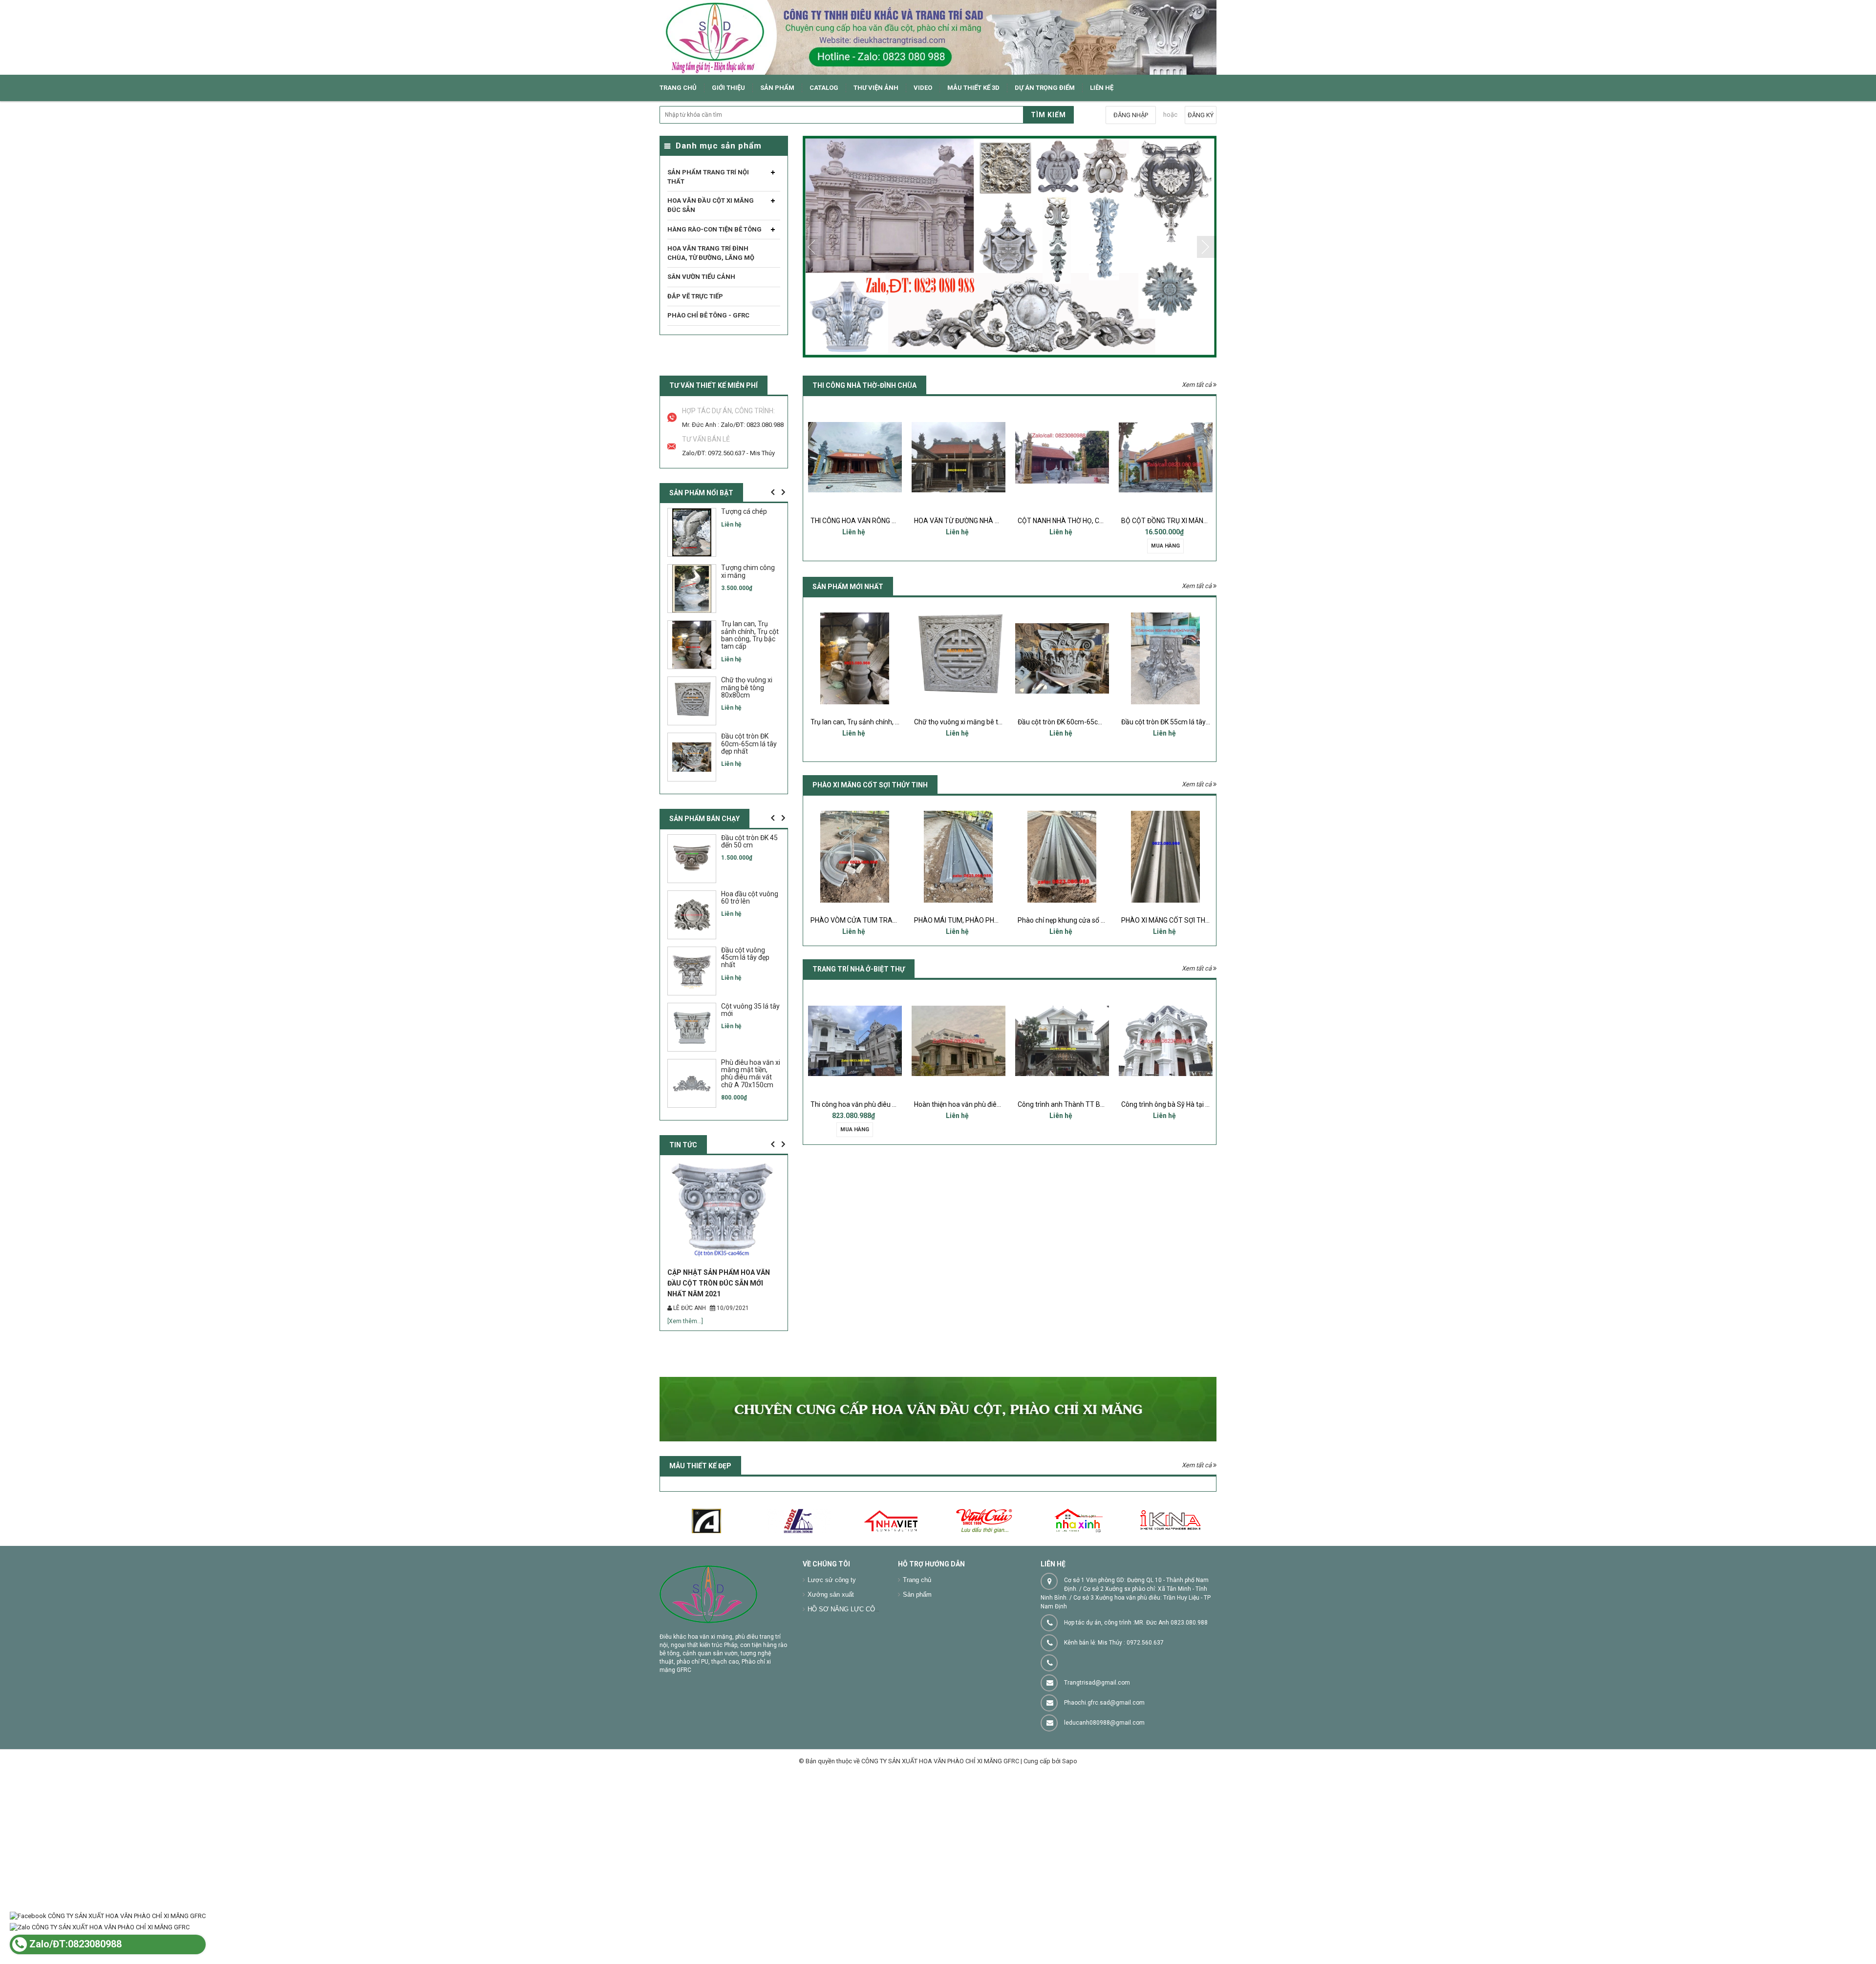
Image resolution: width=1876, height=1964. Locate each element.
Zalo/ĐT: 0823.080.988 (752, 425)
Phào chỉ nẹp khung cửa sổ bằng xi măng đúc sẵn (989, 920)
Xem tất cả (1197, 385)
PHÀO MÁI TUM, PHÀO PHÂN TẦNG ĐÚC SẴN (879, 920)
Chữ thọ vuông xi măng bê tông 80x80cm (874, 722)
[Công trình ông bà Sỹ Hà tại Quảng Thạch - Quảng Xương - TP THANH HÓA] (1062, 1041)
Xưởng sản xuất (831, 1650)
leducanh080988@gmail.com (1104, 1778)
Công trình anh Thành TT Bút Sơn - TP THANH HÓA (992, 1104)
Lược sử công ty (832, 1636)
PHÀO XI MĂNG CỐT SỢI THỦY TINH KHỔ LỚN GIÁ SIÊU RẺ (1105, 920)
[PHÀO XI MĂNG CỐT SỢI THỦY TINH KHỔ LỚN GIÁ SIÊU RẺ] (1062, 857)
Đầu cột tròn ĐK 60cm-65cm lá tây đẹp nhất (981, 722)
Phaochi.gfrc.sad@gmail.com (1104, 1758)
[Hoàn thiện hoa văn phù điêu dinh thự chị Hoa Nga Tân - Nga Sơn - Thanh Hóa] (855, 1041)
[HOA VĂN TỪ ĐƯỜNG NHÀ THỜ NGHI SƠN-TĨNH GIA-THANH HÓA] (855, 457)
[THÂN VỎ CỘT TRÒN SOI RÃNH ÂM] (1166, 857)
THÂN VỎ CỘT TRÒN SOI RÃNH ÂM (1175, 920)
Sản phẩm (917, 1650)
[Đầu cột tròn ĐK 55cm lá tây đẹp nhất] (1062, 658)
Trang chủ (917, 1636)
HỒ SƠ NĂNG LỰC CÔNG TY (851, 1665)
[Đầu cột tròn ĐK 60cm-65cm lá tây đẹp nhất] (959, 658)
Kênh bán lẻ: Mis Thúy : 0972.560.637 (1114, 1698)
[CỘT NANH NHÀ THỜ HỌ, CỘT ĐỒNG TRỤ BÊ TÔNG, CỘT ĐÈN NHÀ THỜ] (959, 457)
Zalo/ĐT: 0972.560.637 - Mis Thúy (728, 453)
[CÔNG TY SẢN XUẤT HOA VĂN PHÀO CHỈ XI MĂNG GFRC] (938, 37)
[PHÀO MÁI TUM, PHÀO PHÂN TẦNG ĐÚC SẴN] (855, 857)
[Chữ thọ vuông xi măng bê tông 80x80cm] (855, 658)
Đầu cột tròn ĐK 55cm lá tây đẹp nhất (1074, 722)
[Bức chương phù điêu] (1166, 658)
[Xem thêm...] (685, 1377)
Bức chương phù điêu (1165, 722)
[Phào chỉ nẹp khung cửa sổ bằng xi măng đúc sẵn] (959, 857)
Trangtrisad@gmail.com (1097, 1738)
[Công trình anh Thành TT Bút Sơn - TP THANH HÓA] (959, 1041)
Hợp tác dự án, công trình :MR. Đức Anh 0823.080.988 (1136, 1678)
